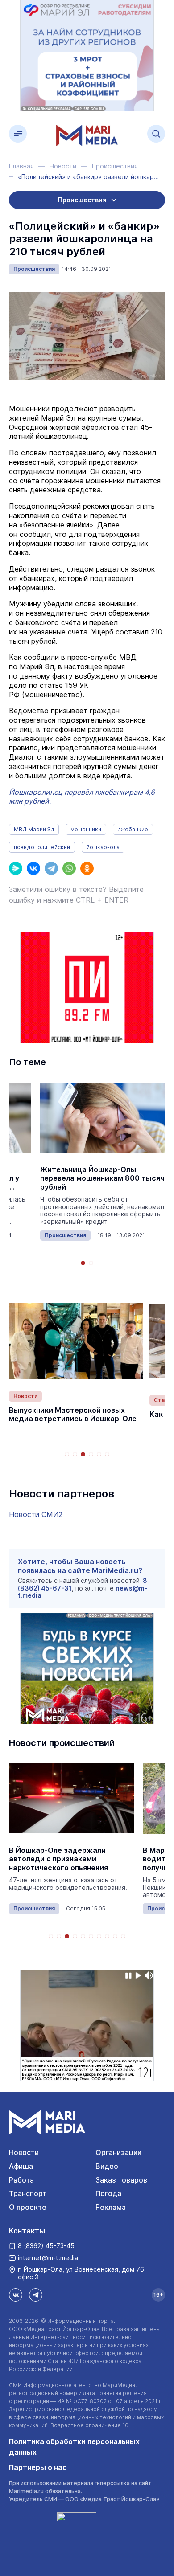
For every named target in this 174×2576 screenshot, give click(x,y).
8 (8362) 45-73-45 (46, 2246)
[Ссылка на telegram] (36, 2295)
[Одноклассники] (87, 868)
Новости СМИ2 (36, 1514)
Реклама (111, 2207)
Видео (107, 2166)
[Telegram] (51, 868)
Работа (21, 2180)
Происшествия (34, 269)
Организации (118, 2152)
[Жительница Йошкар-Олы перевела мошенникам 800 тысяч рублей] (103, 1118)
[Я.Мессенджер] (16, 868)
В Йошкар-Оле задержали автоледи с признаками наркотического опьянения (58, 1859)
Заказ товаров (121, 2180)
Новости (25, 1396)
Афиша (21, 2166)
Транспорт (28, 2193)
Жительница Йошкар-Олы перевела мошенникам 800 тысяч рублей (102, 1178)
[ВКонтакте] (33, 868)
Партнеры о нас (38, 2467)
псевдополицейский (42, 847)
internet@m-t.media (48, 2258)
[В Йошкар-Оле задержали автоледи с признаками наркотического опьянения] (71, 1798)
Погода (108, 2193)
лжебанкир (133, 829)
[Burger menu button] (18, 134)
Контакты (27, 2231)
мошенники (86, 829)
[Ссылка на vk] (16, 2295)
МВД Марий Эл (34, 829)
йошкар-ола (103, 847)
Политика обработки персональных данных (74, 2447)
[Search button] (156, 134)
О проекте (28, 2207)
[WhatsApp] (69, 868)
